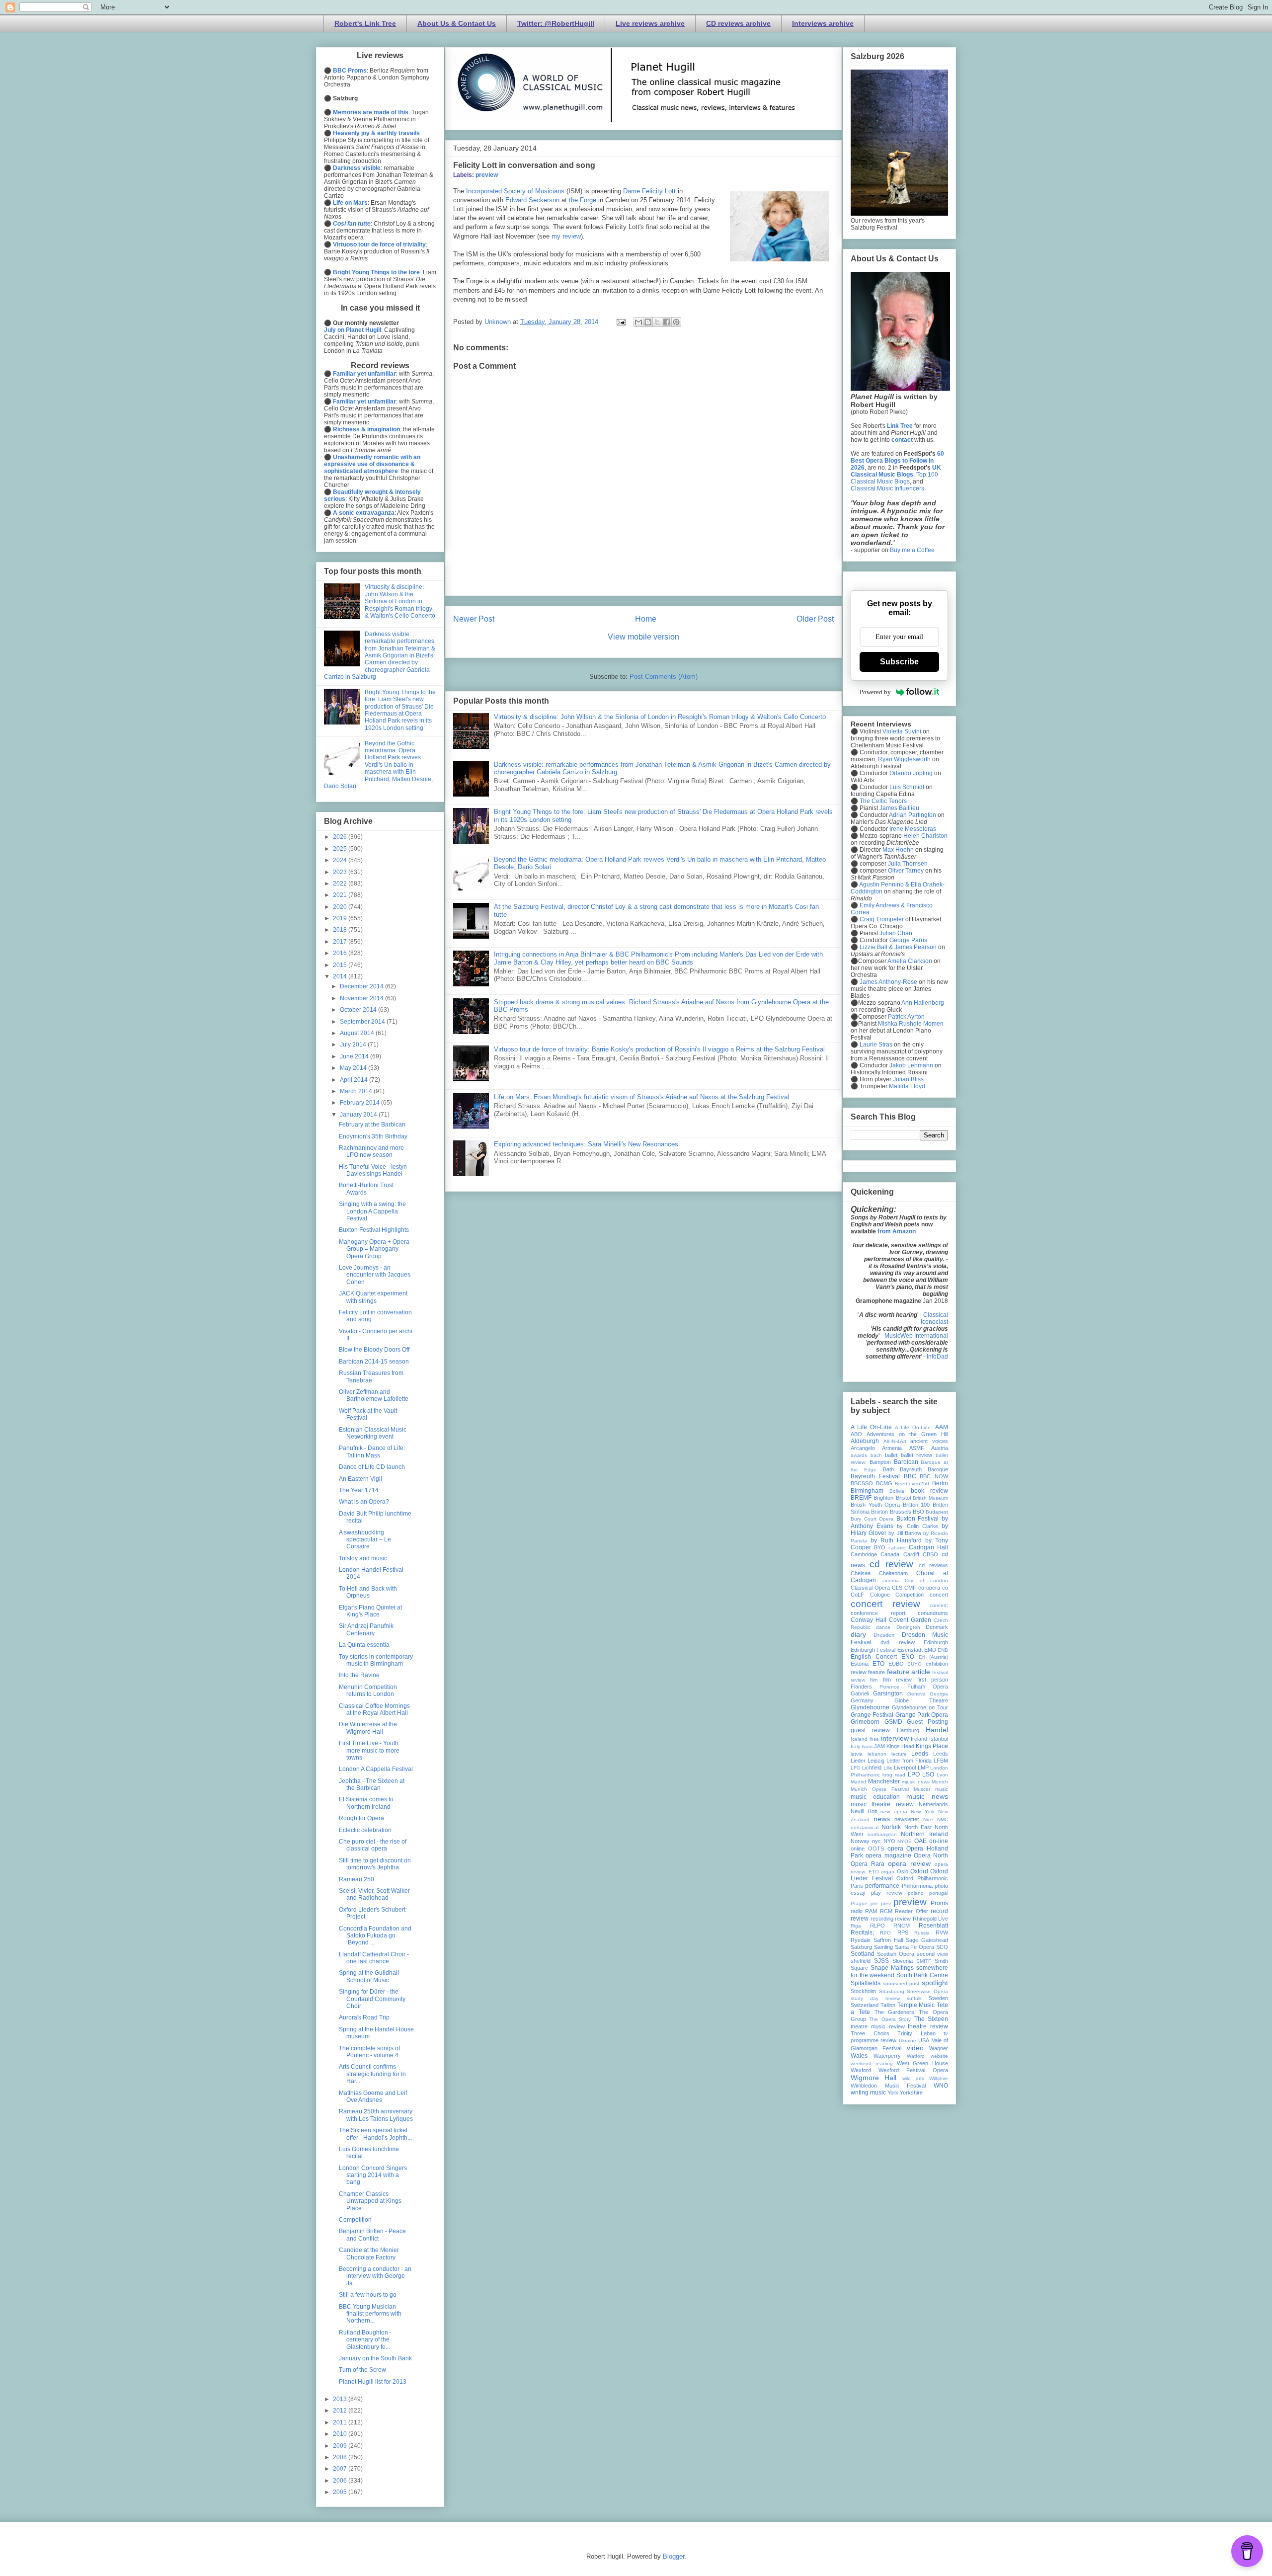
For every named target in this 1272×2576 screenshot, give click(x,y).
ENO (908, 1657)
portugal (939, 1893)
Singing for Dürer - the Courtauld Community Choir (372, 1999)
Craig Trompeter (882, 919)
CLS (897, 1588)
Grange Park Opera (922, 1715)
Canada (890, 1554)
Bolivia (897, 1491)
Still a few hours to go (368, 2295)
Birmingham (867, 1491)
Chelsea (861, 1573)
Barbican (906, 1462)
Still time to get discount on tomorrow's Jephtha (375, 1864)
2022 (341, 884)
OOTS (876, 1849)
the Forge (583, 200)
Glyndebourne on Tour (920, 1707)
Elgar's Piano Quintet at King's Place (370, 1611)
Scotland (863, 1954)
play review (887, 1893)
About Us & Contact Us (457, 23)
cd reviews (933, 1565)
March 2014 (357, 1091)
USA (924, 2040)
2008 (341, 2457)
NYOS (905, 1841)
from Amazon (897, 1231)
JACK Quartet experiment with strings (373, 1297)
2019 (341, 918)
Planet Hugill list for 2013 (373, 2382)
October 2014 (359, 1010)
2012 (341, 2411)
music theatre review (882, 1804)
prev (886, 1903)
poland (916, 1893)
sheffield (861, 1961)
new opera (894, 1811)
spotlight (935, 1983)
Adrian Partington (913, 815)
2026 (341, 837)
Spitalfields (866, 1983)
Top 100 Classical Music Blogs (894, 478)
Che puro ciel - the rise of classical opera (373, 1845)
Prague (859, 1903)
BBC (910, 1476)
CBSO (930, 1554)
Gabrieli (860, 1693)
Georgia (939, 1694)
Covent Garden (910, 1620)
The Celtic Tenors (883, 801)
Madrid (858, 1782)
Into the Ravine (359, 1675)
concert (939, 1595)
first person (933, 1680)
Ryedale (861, 1940)
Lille (888, 1768)
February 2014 (360, 1103)
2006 (341, 2481)
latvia (857, 1754)
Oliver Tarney (906, 871)
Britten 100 (916, 1505)
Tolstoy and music (363, 1558)
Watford (916, 2056)
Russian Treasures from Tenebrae (371, 1376)
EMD (930, 1650)
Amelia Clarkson (910, 961)
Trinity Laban (916, 2033)
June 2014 (355, 1056)
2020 (341, 907)
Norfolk (891, 1827)
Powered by (875, 692)
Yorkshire (911, 2093)
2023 (341, 872)
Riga (856, 1926)
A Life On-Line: (914, 1427)
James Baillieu (899, 808)
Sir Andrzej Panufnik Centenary (366, 1629)
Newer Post (474, 619)
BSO (918, 1512)
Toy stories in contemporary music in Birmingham (376, 1660)
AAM (942, 1427)
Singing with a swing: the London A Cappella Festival (372, 1211)
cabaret (897, 1548)
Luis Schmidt (907, 787)
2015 (341, 965)
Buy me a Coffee (912, 550)
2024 (341, 860)
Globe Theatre (921, 1700)
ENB (943, 1650)
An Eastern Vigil (360, 1479)
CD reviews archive (738, 23)
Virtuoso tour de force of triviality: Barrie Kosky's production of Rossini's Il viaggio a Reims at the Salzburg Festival (659, 1049)
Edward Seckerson (532, 200)
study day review (875, 1998)
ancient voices (929, 1441)
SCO (942, 1947)
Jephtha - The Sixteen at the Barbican (372, 1784)
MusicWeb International (916, 1336)
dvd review (897, 1642)
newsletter (907, 1819)
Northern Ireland (924, 1834)
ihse (874, 1739)
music (942, 1789)
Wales (859, 2056)
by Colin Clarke (917, 1526)
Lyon (942, 1775)
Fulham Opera (928, 1687)
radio (857, 1911)
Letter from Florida (909, 1761)
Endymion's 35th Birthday (373, 1136)
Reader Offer (911, 1911)
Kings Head (900, 1746)
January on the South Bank (375, 2358)
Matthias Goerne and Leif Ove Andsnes (373, 2096)
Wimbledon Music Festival (888, 2086)
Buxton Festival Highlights (374, 1230)
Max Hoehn (898, 850)
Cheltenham (893, 1573)
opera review (909, 1863)
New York (923, 1811)
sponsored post (901, 1983)
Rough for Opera (361, 1818)
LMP (923, 1768)
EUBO (896, 1664)
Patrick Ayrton (906, 1017)
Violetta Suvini (902, 731)
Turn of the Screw (362, 2370)
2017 (341, 942)
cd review (891, 1564)
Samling (883, 1947)
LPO (914, 1774)
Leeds (920, 1754)
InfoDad (937, 1357)
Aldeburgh (865, 1441)
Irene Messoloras (913, 829)
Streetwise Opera (927, 1991)
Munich (940, 1782)
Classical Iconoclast (934, 1318)
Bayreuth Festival (875, 1476)
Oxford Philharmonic (922, 1878)
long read (894, 1775)
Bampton (880, 1462)
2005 (341, 2492)
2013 (341, 2399)
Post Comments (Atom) (664, 677)
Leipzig (876, 1761)
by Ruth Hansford (896, 1540)
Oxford (919, 1871)
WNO (941, 2086)
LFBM (941, 1761)
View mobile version (643, 637)
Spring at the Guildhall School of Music (369, 1976)
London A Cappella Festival (376, 1769)
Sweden (938, 1998)
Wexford (861, 2070)
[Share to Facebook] (667, 322)
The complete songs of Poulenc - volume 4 (369, 2052)
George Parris (908, 940)
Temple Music (916, 2005)
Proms (939, 1903)
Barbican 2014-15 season (374, 1362)
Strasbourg (892, 1991)
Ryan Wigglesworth (904, 759)
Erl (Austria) (933, 1657)
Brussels (901, 1512)
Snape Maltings (892, 1968)
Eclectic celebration (365, 1830)
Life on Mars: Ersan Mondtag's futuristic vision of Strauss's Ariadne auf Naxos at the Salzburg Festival (641, 1097)
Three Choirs (870, 2033)
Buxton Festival (918, 1519)
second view (932, 1954)
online (858, 1849)
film (874, 1680)
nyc (876, 1841)
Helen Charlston (925, 836)
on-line (939, 1841)
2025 (341, 849)
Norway (860, 1841)
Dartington (908, 1627)
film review (897, 1680)
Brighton (883, 1498)
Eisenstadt (910, 1650)
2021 (341, 895)
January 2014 (359, 1115)
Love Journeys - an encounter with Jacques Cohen (375, 1275)
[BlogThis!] (648, 322)
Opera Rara (868, 1864)
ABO (856, 1434)
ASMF (917, 1448)
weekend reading (872, 2063)
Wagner (939, 2048)
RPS (903, 1932)
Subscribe (899, 662)
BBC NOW (934, 1476)
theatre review (928, 2026)
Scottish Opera (896, 1954)
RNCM (902, 1926)
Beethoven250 (912, 1484)
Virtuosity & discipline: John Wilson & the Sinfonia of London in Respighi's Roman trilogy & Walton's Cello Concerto (660, 717)
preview (487, 175)
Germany (862, 1700)
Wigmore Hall (874, 2078)
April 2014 (355, 1080)
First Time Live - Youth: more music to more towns (369, 1750)
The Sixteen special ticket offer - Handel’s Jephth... (375, 2134)
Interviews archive (823, 23)
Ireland (919, 1739)
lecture (899, 1754)
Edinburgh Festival (873, 1650)
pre (874, 1903)
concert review (885, 1604)
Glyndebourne (870, 1707)
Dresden (884, 1635)
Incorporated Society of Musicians (515, 191)
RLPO (877, 1926)
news (882, 1819)
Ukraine (908, 2041)
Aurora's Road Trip (364, 2017)
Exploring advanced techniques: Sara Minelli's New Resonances (586, 1144)
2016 (341, 953)
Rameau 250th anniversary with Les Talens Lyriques (376, 2115)
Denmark (937, 1627)
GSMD (893, 1722)
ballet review (917, 1455)
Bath (888, 1469)
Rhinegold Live (931, 1919)
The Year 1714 (359, 1490)
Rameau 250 (357, 1879)
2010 (341, 2434)
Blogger (674, 2556)
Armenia (892, 1448)
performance (882, 1886)
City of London (926, 1580)
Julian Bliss (908, 1079)
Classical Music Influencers (887, 488)
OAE (920, 1841)
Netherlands (933, 1804)
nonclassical (865, 1827)
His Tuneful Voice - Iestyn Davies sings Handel (373, 1170)
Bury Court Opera (872, 1519)
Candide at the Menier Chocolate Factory (369, 2254)
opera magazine (888, 1855)
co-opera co (933, 1588)
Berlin (940, 1483)
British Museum (930, 1498)
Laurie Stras (875, 1045)
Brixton (879, 1512)
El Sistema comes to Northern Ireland (366, 1803)
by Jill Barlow (905, 1533)
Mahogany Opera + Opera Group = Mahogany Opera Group (374, 1249)
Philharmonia (917, 1886)
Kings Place (932, 1746)
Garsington (888, 1693)
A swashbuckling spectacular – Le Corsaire (365, 1540)
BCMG (884, 1483)
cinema (891, 1580)
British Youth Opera (875, 1505)
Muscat (922, 1789)
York (893, 2093)
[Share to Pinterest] (676, 322)
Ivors (867, 1746)
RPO (885, 1933)
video (915, 2048)
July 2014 (354, 1045)
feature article (909, 1672)
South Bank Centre (922, 1975)
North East (918, 1827)
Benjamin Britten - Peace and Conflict (372, 2235)
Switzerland (865, 2005)
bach (876, 1455)
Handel (937, 1730)
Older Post (815, 619)
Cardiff (911, 1554)
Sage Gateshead (927, 1940)
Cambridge (864, 1554)
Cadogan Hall (928, 1547)
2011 (341, 2422)
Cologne (880, 1595)
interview (895, 1738)
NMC (943, 1819)
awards (859, 1455)
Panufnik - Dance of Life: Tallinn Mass (372, 1451)
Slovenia (903, 1961)
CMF (910, 1588)
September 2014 (363, 1022)
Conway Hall (869, 1620)
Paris (857, 1886)
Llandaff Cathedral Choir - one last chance (374, 1958)
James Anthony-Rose (888, 982)
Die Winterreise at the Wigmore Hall (368, 1728)
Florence (889, 1687)
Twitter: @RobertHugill (556, 23)
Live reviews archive (650, 23)
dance (883, 1627)
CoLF (857, 1595)
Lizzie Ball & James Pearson (898, 947)
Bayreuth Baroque (924, 1469)
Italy (855, 1746)
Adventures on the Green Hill (907, 1434)
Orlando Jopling (911, 773)
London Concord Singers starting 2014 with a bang (373, 2175)
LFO (856, 1768)
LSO (928, 1774)
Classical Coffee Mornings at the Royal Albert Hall (374, 1709)
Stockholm (863, 1991)
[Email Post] (620, 322)
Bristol (903, 1498)
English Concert (874, 1657)
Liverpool (905, 1768)
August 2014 (358, 1033)
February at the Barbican (372, 1125)
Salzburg (861, 1947)
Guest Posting (927, 1722)
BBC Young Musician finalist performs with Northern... (370, 2314)
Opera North (931, 1855)
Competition (355, 2220)
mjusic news (916, 1782)
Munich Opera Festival (880, 1789)
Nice (928, 1819)
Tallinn (888, 2005)
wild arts (913, 2078)
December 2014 (362, 986)
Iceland (859, 1739)
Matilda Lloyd (907, 1086)
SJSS (881, 1961)
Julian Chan (896, 933)
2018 (341, 930)
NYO (889, 1841)
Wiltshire (939, 2078)
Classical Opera (870, 1588)
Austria (940, 1448)
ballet (891, 1455)
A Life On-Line (871, 1427)
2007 (341, 2469)
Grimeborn (865, 1722)
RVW (942, 1932)
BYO (880, 1547)
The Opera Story (890, 2019)
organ (888, 1872)
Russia (922, 1933)
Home (646, 619)
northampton (882, 1834)
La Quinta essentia (364, 1645)
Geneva (916, 1694)
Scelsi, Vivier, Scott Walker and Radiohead (374, 1894)
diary (858, 1634)
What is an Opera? (364, 1502)
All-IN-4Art (895, 1441)
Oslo (903, 1871)
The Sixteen (931, 2019)
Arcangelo (863, 1448)
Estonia (860, 1664)
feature (876, 1672)
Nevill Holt (864, 1811)
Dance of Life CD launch (372, 1467)
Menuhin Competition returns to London (368, 1690)
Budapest (937, 1512)
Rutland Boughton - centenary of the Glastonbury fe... (365, 2340)
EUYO (914, 1664)
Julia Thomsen (908, 864)
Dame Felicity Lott (649, 191)
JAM (879, 1746)
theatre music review (878, 2026)
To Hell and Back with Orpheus (368, 1592)
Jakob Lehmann (911, 1065)
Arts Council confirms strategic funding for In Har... (372, 2074)
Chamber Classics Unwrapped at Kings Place (370, 2201)
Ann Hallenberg (923, 1003)
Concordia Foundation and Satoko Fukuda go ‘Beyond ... (375, 1936)
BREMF (861, 1498)
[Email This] (638, 322)
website (939, 2056)
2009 (341, 2446)
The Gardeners (895, 2012)
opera (895, 1849)
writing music (868, 2093)
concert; (939, 1605)
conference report (878, 1613)
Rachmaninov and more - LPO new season (373, 1151)
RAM (871, 1911)
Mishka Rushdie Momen (911, 1024)
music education (875, 1797)
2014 (341, 976)
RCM (886, 1911)
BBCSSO (862, 1483)
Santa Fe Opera (915, 1947)
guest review (870, 1730)
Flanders (861, 1687)
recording (882, 1919)
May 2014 (354, 1068)
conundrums (933, 1613)
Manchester (884, 1781)
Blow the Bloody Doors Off (374, 1350)
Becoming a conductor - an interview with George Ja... (375, 2276)
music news (927, 1796)
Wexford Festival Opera (913, 2070)
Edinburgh (936, 1642)
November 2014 (362, 998)
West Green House (923, 2063)
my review (566, 236)
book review (929, 1491)
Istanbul (939, 1739)
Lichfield (872, 1768)
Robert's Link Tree (365, 23)
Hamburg (908, 1730)
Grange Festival (872, 1715)
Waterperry (887, 2056)
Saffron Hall (888, 1940)
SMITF (924, 1961)
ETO (878, 1664)
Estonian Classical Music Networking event (373, 1433)
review (903, 1919)
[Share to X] (657, 322)
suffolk (914, 1998)
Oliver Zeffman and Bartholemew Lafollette (374, 1395)
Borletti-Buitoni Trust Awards (366, 1189)
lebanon (877, 1754)
